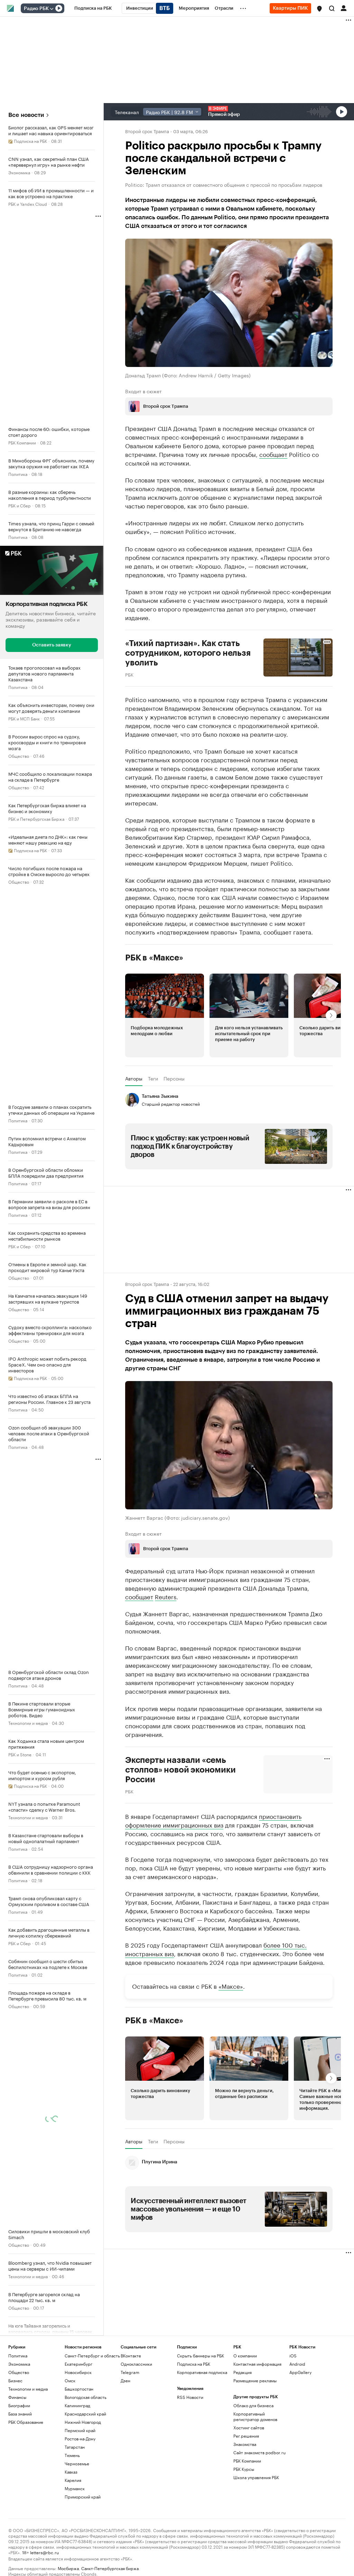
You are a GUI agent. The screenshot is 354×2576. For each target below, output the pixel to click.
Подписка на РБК (194, 2363)
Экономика (19, 172)
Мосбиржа (68, 2568)
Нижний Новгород (83, 2422)
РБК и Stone (20, 1754)
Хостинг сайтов (249, 2427)
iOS (293, 2355)
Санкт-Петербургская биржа (110, 2568)
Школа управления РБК (256, 2477)
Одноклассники (136, 2363)
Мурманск (75, 2488)
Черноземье (77, 2463)
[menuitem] (93, 8)
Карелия (73, 2480)
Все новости (26, 115)
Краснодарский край (85, 2413)
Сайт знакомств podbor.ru (259, 2452)
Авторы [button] (134, 1078)
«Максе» (231, 1985)
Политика (18, 474)
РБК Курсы (244, 2469)
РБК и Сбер (20, 505)
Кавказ (71, 2471)
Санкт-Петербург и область (92, 2355)
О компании (245, 2355)
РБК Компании (22, 442)
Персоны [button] (174, 1078)
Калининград (77, 2405)
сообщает (273, 453)
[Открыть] (52, 9)
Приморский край (83, 2496)
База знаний (20, 2413)
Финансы (17, 2397)
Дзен (125, 2380)
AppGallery (300, 2372)
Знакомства (245, 2444)
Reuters (166, 1596)
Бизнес (15, 2380)
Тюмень (72, 2455)
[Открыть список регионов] (319, 9)
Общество (19, 755)
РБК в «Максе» (154, 957)
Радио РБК (36, 9)
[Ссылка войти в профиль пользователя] (344, 8)
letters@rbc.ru (44, 2552)
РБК (129, 674)
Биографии (19, 2405)
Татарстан (75, 2446)
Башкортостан (79, 2388)
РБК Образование (26, 2422)
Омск (70, 2380)
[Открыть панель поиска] (332, 8)
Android (297, 2363)
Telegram (130, 2372)
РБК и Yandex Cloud (28, 204)
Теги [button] (153, 1078)
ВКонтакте (131, 2355)
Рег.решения (246, 2435)
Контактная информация (257, 2363)
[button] (319, 9)
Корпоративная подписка (202, 2372)
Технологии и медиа (28, 1722)
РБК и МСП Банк (24, 718)
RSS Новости (190, 2397)
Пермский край (80, 2430)
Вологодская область (86, 2397)
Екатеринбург (78, 2363)
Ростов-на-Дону (80, 2438)
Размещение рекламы (255, 2380)
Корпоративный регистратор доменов (255, 2416)
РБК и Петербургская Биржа (36, 818)
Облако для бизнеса (253, 2405)
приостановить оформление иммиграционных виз (213, 1820)
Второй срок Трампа (147, 131)
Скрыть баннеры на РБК (201, 2355)
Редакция (243, 2372)
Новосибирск (78, 2372)
